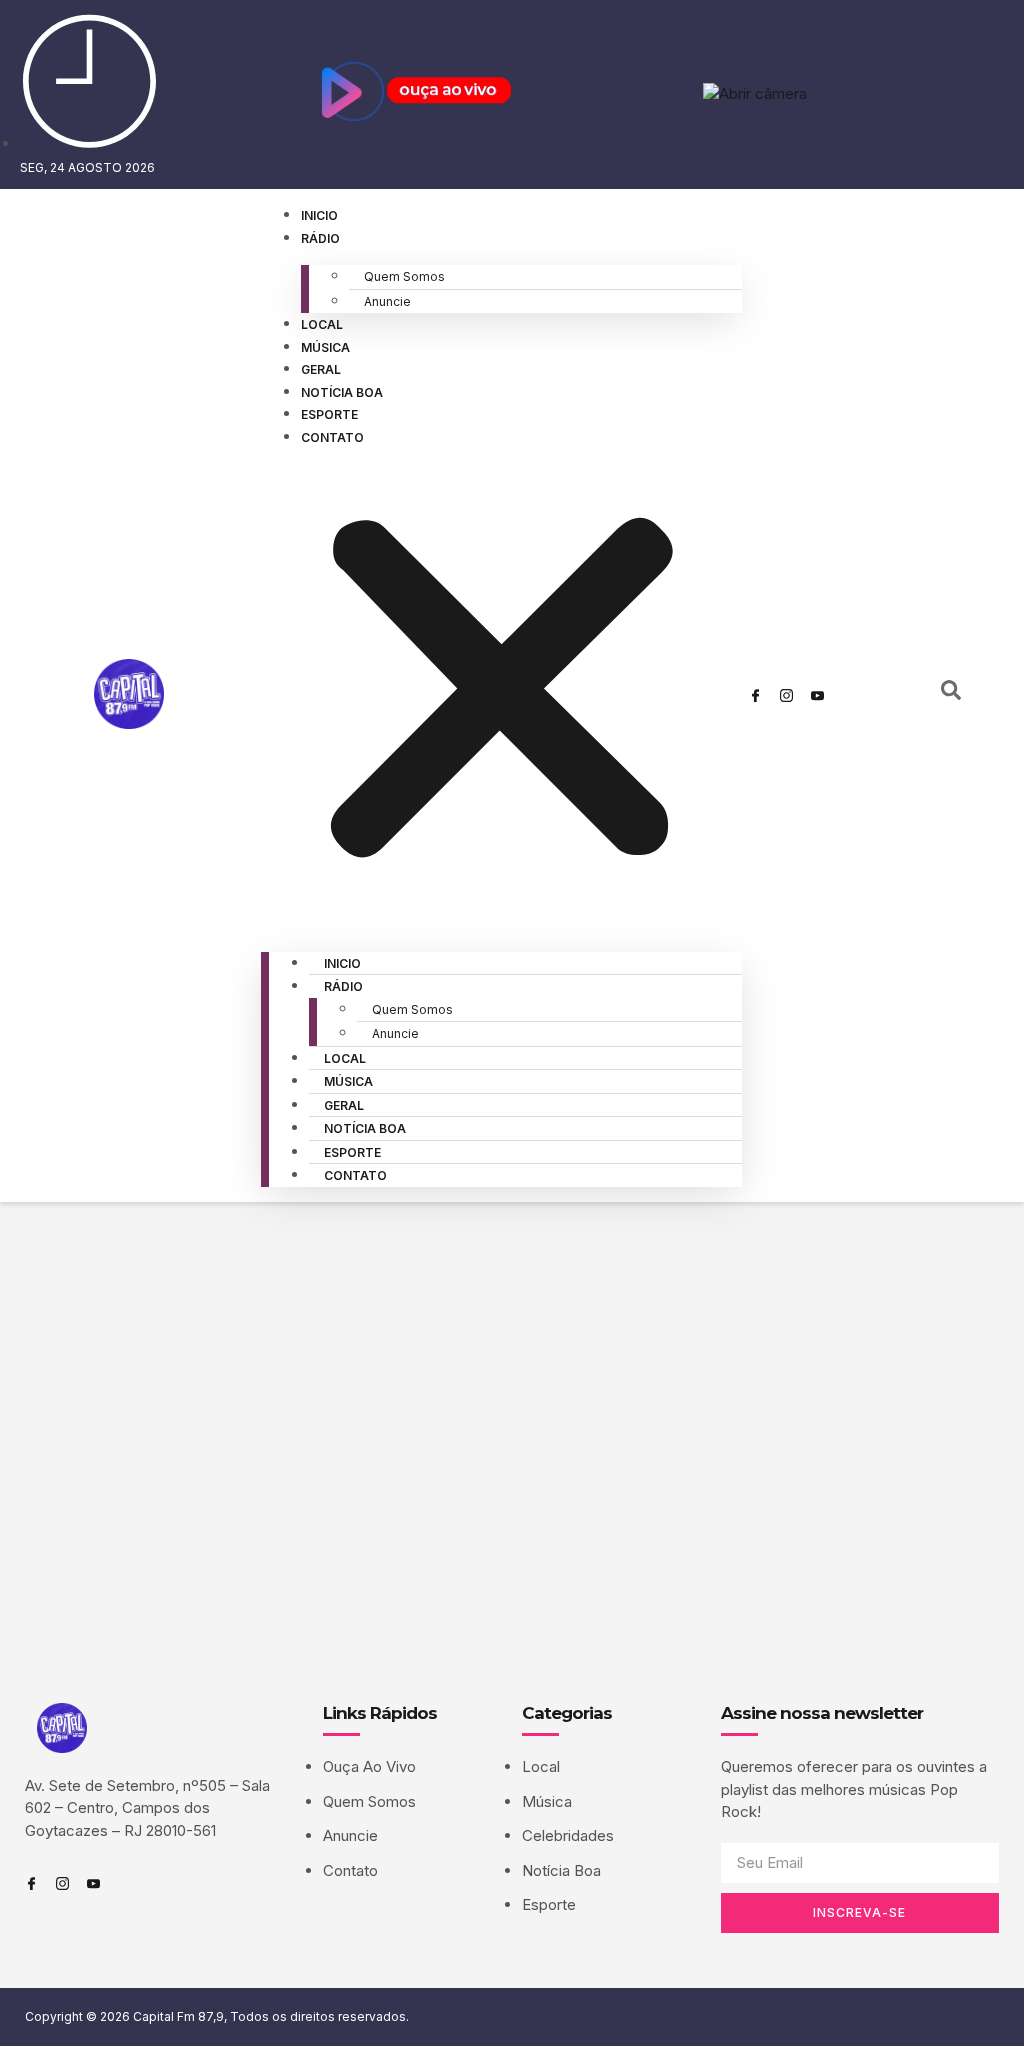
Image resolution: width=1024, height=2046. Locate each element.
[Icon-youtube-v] (818, 695)
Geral (321, 369)
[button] (501, 692)
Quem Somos (404, 276)
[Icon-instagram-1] (787, 695)
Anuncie (387, 301)
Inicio (319, 215)
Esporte (329, 414)
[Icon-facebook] (756, 695)
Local (322, 324)
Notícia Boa (342, 392)
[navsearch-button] (951, 695)
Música (325, 347)
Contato (332, 437)
